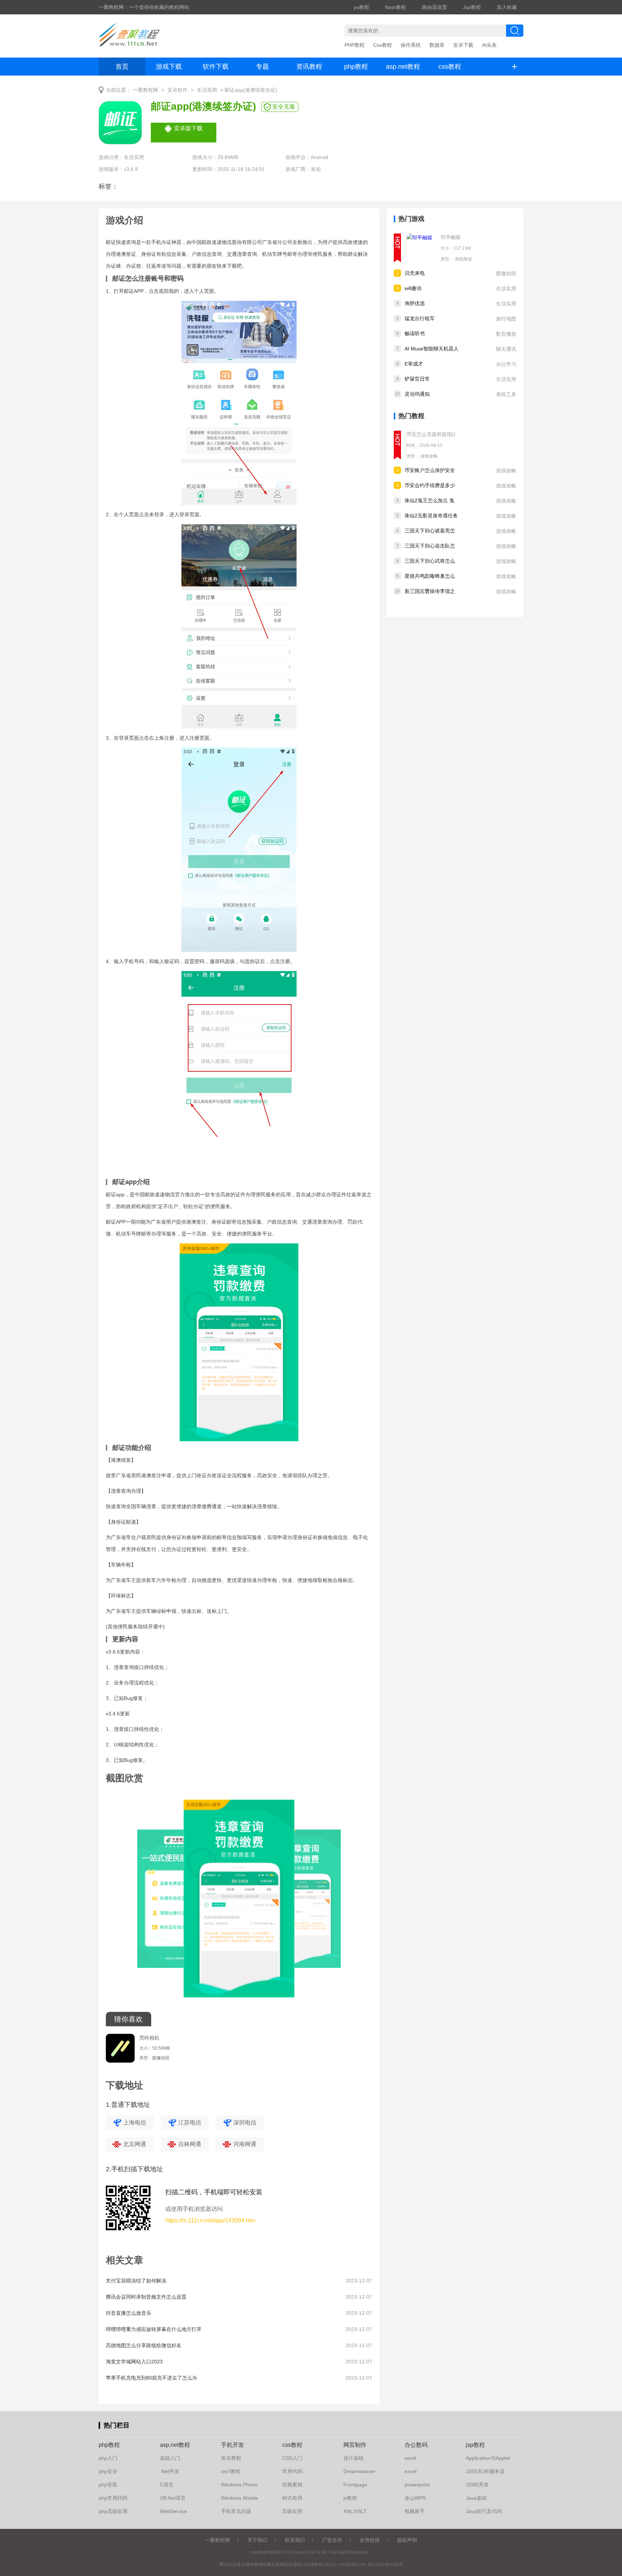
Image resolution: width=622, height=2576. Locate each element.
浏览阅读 (463, 259)
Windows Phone (239, 2485)
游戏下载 (169, 67)
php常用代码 (113, 2498)
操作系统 (411, 45)
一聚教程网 (145, 90)
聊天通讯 (506, 349)
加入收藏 (507, 7)
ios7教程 (231, 2471)
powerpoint (417, 2485)
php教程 (356, 67)
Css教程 (383, 45)
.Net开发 (170, 2471)
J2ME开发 (477, 2485)
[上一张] (172, 1901)
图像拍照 (506, 273)
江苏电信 (190, 2123)
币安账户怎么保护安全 (430, 470)
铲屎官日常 (417, 379)
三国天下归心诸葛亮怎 (430, 531)
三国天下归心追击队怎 (430, 546)
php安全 (108, 2471)
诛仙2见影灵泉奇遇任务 (431, 516)
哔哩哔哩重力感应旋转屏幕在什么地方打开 (154, 2329)
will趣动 (413, 288)
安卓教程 (231, 2458)
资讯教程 (309, 67)
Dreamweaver (359, 2471)
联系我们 (295, 2540)
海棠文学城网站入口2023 (134, 2362)
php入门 (108, 2458)
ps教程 (362, 7)
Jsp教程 (472, 7)
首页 (122, 67)
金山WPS (415, 2498)
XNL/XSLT (355, 2511)
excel (411, 2471)
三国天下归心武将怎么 (430, 561)
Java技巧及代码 (484, 2511)
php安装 (108, 2485)
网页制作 (355, 2445)
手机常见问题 (236, 2511)
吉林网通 (190, 2144)
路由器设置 (434, 7)
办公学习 (506, 364)
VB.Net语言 (173, 2498)
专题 (262, 67)
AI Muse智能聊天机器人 (432, 349)
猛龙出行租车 (420, 318)
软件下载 (216, 67)
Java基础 (476, 2498)
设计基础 (353, 2458)
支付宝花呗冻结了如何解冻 (136, 2281)
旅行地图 (506, 319)
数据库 (437, 45)
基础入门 (170, 2458)
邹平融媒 (451, 237)
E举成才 (414, 364)
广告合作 (332, 2540)
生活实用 (207, 90)
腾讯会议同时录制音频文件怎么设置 (146, 2297)
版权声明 (407, 2540)
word (410, 2458)
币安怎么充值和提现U (431, 434)
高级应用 (292, 2511)
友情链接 (370, 2540)
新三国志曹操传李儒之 (430, 591)
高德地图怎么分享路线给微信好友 (144, 2345)
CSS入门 (292, 2458)
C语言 (167, 2485)
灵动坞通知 (417, 394)
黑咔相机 (149, 2038)
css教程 (450, 67)
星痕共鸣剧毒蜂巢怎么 (430, 576)
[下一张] (306, 1901)
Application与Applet (488, 2458)
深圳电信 (245, 2123)
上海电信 (135, 2123)
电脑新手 (415, 2511)
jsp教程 (475, 2445)
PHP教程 (355, 45)
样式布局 (292, 2498)
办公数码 (416, 2445)
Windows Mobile (240, 2498)
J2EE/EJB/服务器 (485, 2471)
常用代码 (292, 2471)
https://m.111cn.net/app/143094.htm (210, 2220)
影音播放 (506, 334)
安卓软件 (177, 90)
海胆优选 (415, 303)
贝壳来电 (415, 273)
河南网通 (245, 2144)
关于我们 (257, 2540)
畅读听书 (415, 334)
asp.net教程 (403, 67)
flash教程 (396, 7)
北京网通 (135, 2144)
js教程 (350, 2498)
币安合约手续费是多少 (430, 485)
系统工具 (506, 394)
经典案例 (292, 2485)
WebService (173, 2511)
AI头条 (489, 45)
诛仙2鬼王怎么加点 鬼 (429, 500)
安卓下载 (463, 45)
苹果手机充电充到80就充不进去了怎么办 (152, 2378)
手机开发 (233, 2445)
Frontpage (355, 2485)
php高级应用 (113, 2511)
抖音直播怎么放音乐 (129, 2313)
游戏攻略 (429, 456)
